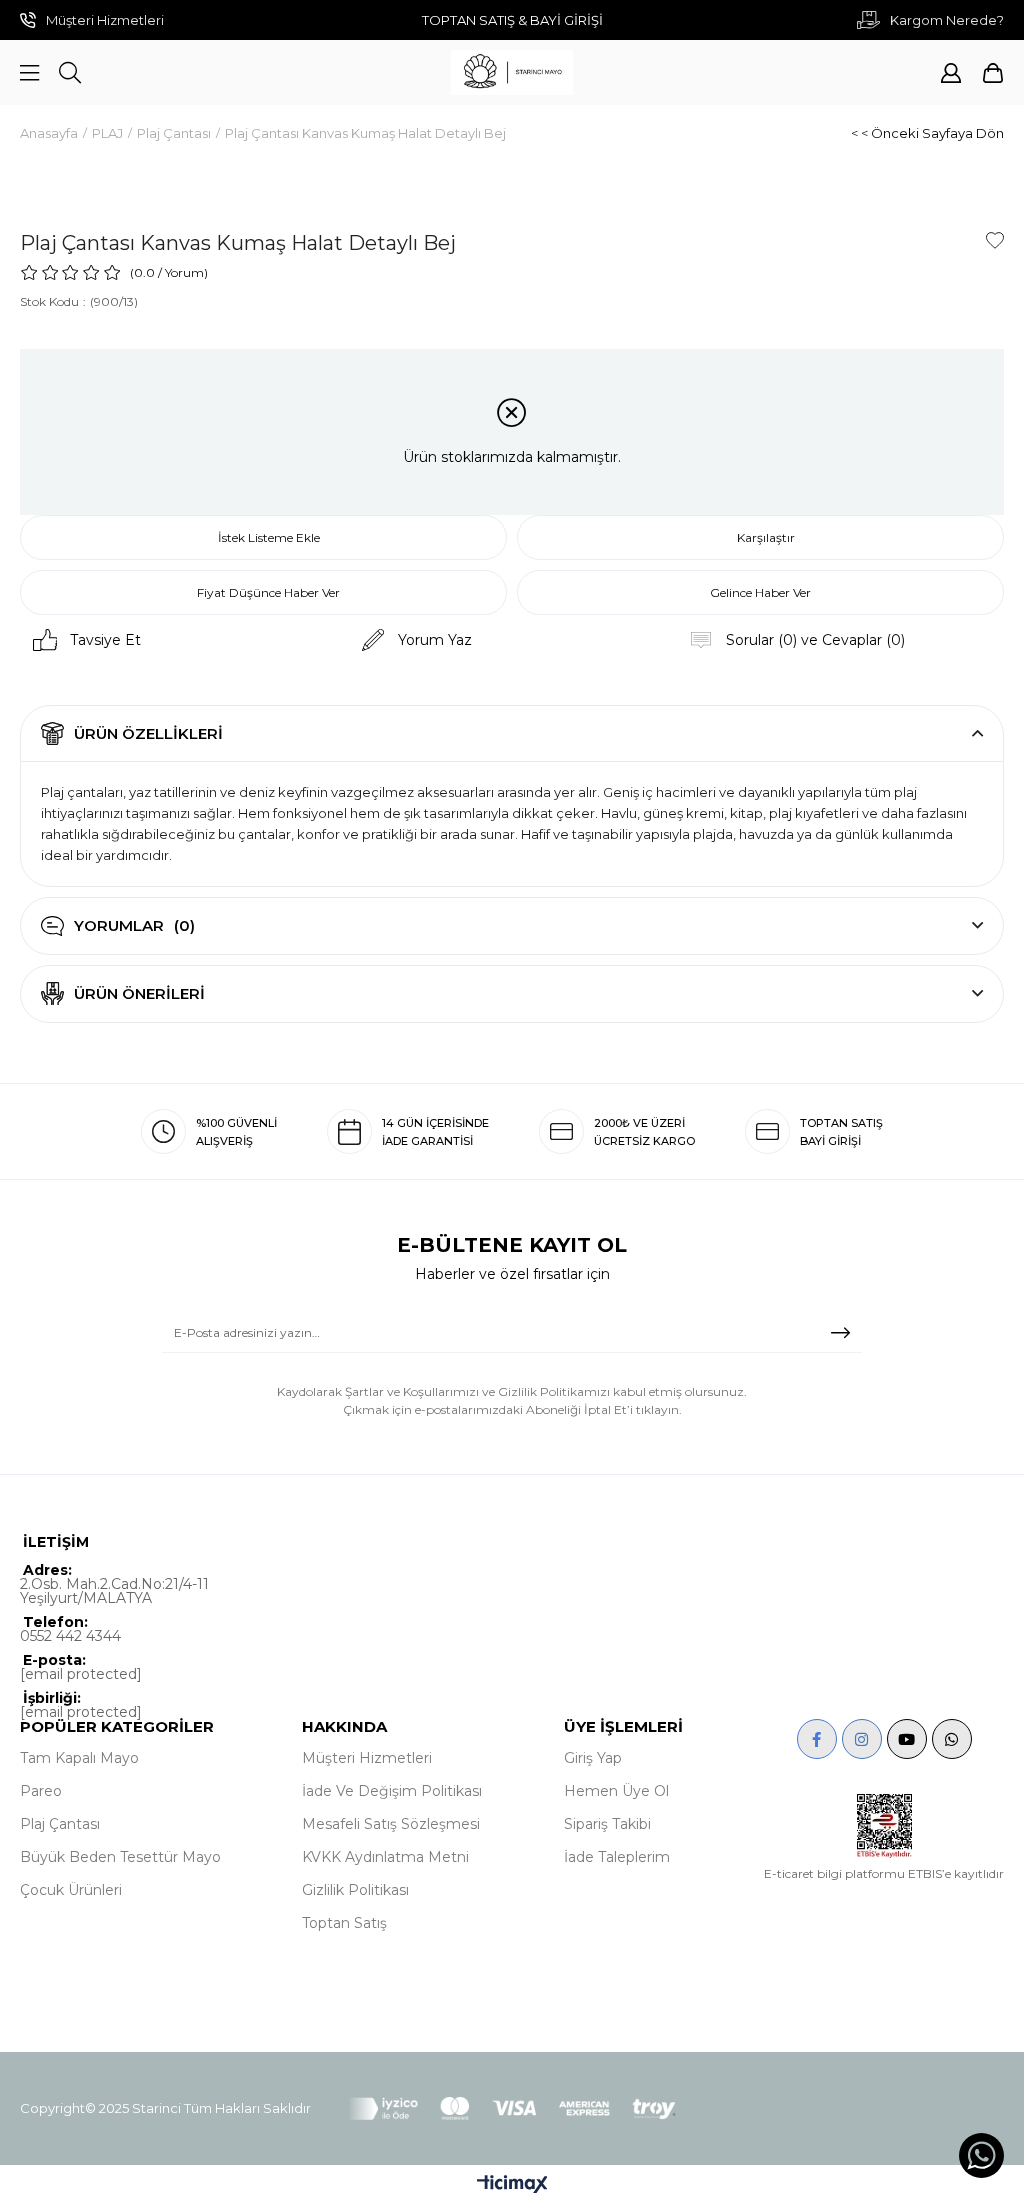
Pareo (41, 1791)
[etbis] (884, 1826)
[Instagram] (862, 1739)
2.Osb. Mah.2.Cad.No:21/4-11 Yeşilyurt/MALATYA (114, 1591)
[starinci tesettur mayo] (512, 72)
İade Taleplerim (617, 1857)
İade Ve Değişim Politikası (392, 1791)
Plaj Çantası (60, 1824)
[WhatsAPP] (952, 1739)
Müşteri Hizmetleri (367, 1758)
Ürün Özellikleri (148, 733)
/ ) (183, 272)
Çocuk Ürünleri (71, 1890)
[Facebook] (817, 1739)
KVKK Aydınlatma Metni (385, 1857)
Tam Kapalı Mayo (79, 1758)
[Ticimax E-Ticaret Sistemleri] (512, 2185)
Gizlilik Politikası (355, 1890)
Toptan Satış (344, 1923)
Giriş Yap (593, 1758)
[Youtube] (907, 1739)
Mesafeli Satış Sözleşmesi (391, 1824)
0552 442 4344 (70, 1636)
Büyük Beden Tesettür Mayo (120, 1857)
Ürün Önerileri (139, 993)
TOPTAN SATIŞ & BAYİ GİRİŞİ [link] (512, 20)
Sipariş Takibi (607, 1824)
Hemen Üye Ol (616, 1791)
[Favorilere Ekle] (995, 240)
